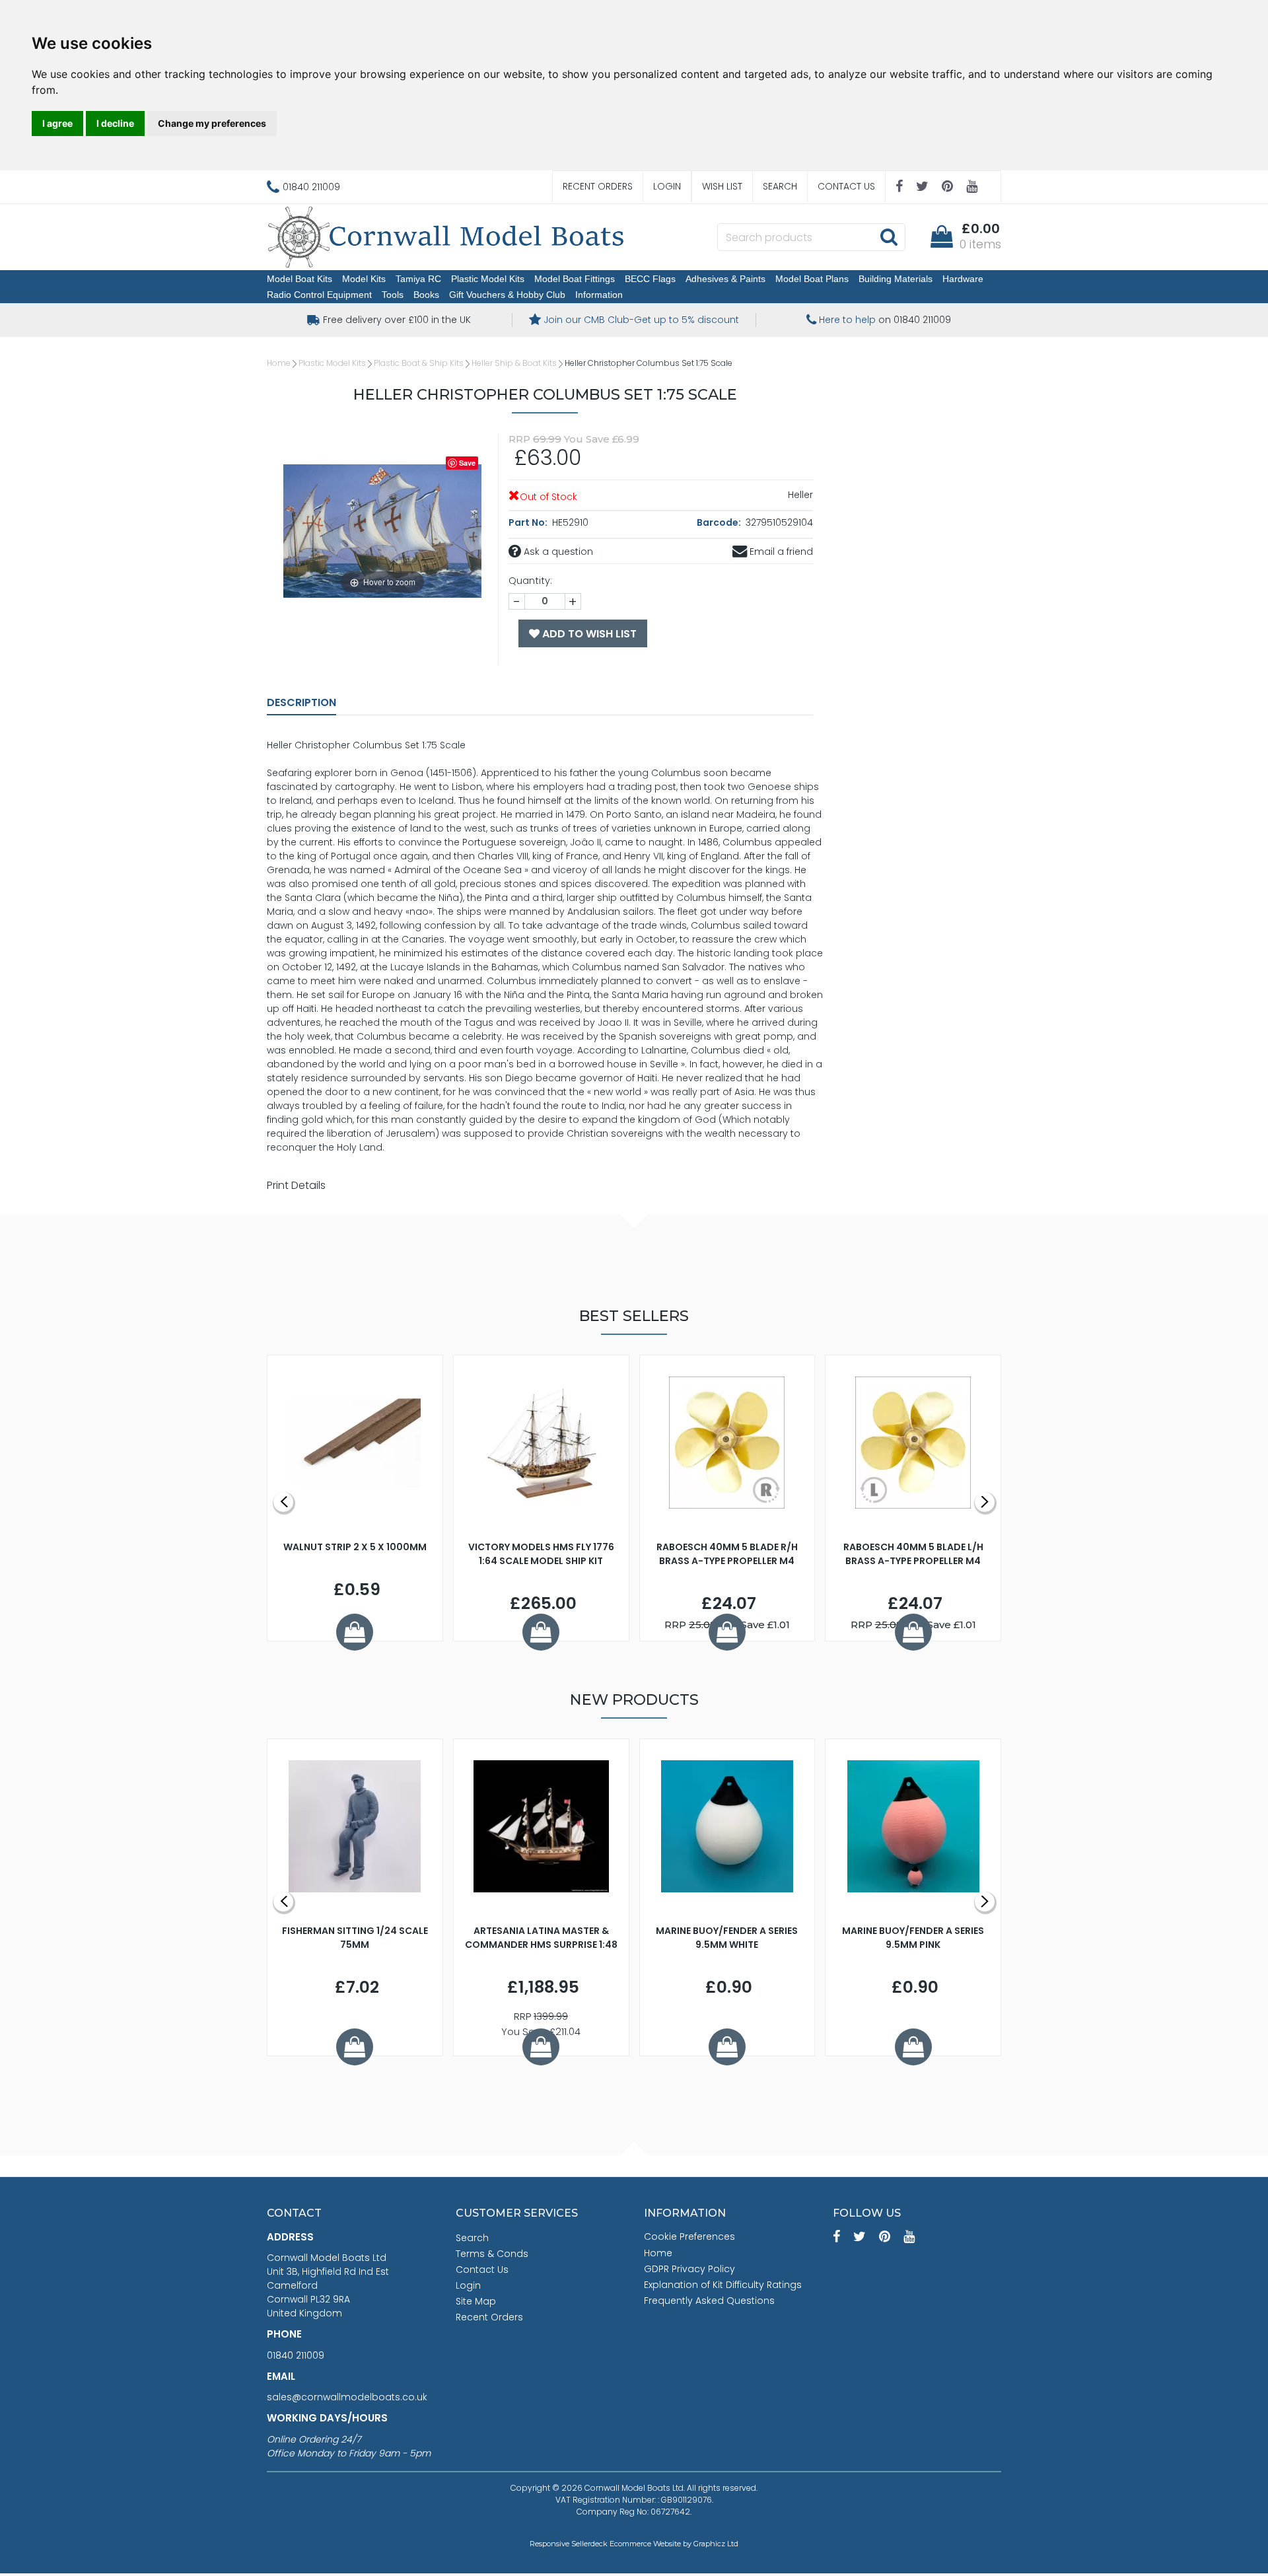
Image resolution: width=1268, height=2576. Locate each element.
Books (426, 295)
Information (599, 295)
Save (467, 463)
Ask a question (557, 552)
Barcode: (720, 522)
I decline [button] (115, 123)
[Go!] (889, 236)
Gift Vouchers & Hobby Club (507, 295)
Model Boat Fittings (575, 279)
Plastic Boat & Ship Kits (419, 363)
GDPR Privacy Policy (689, 2269)
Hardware (963, 279)
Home (279, 363)
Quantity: (530, 581)
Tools (393, 295)
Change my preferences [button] (212, 123)
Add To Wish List (588, 634)
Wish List (722, 186)
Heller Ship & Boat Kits (514, 363)
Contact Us (846, 186)
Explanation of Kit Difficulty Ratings (723, 2285)
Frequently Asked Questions (709, 2301)
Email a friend (780, 552)
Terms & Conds (492, 2254)
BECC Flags (650, 279)
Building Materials (896, 279)
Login (667, 186)
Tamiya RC (418, 279)
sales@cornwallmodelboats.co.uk (347, 2397)
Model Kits (364, 279)
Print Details (296, 1185)
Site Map (476, 2301)
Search (780, 186)
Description (301, 702)
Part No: (529, 522)
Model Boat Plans (812, 279)
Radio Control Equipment (319, 295)
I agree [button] (57, 123)
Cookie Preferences (689, 2236)
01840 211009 (296, 2355)
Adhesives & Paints (725, 279)
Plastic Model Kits (488, 279)
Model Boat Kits (299, 279)
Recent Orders (598, 186)
